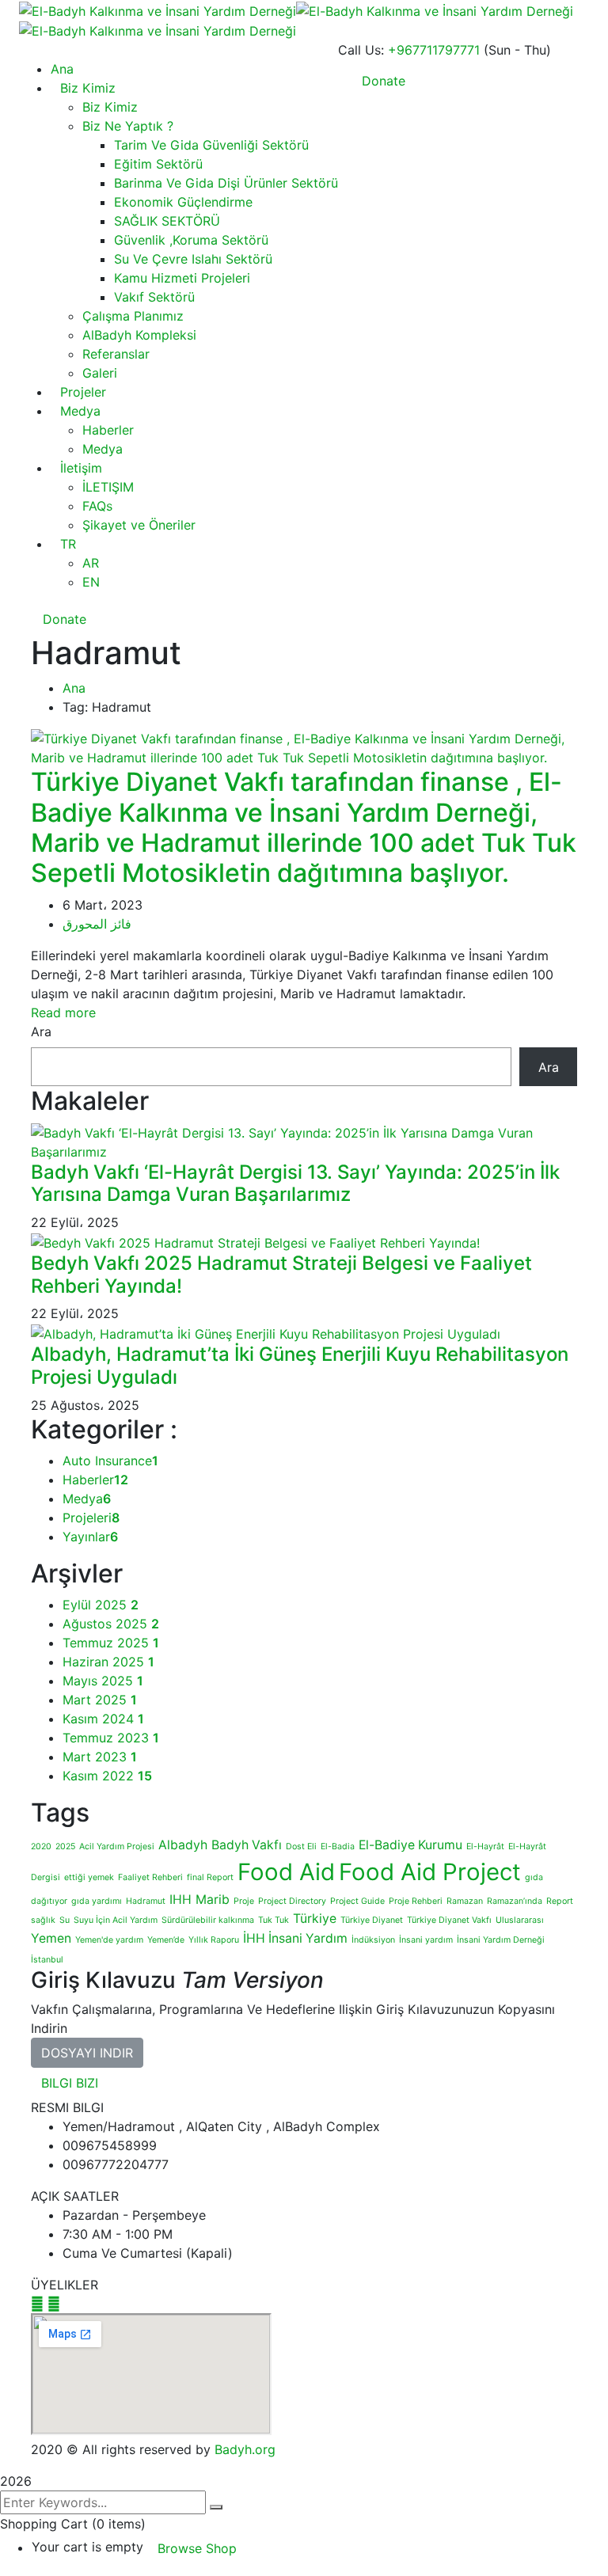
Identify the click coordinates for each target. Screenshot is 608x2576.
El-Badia (338, 1847)
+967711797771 (434, 50)
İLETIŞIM (108, 487)
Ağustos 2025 (111, 1624)
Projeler (83, 392)
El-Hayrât (485, 1847)
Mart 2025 (100, 1700)
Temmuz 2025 (111, 1643)
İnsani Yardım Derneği (501, 1940)
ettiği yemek (89, 1877)
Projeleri (91, 1518)
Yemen (51, 1938)
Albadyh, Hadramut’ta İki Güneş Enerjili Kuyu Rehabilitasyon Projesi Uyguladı (300, 1366)
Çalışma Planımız (133, 316)
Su (65, 1920)
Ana (74, 688)
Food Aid (286, 1872)
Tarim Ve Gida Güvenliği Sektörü (211, 145)
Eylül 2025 (101, 1605)
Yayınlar (90, 1537)
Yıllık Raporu (214, 1940)
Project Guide (357, 1901)
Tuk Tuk (274, 1920)
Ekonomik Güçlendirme (183, 202)
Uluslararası (520, 1920)
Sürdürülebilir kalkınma (208, 1920)
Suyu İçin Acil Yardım (116, 1920)
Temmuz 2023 (111, 1738)
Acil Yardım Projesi (117, 1847)
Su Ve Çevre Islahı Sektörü (193, 259)
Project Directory (292, 1901)
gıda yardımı (97, 1901)
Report (560, 1901)
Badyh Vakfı (247, 1845)
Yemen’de (166, 1940)
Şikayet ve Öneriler (139, 525)
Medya (80, 411)
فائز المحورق (97, 924)
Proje (244, 1901)
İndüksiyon (373, 1940)
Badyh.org (245, 2449)
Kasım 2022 (107, 1776)
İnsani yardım (426, 1940)
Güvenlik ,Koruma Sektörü (191, 240)
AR (91, 563)
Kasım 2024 (103, 1719)
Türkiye (315, 1919)
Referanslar (116, 354)
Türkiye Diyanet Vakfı (449, 1920)
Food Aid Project (430, 1872)
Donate (63, 619)
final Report (210, 1877)
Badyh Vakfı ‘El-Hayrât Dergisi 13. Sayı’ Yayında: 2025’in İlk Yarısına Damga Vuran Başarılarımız (295, 1184)
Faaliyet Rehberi (150, 1877)
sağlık (43, 1920)
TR (68, 544)
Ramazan (465, 1901)
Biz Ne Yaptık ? (128, 126)
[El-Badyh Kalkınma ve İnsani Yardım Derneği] (158, 9)
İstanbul (47, 1960)
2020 (41, 1847)
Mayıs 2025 (103, 1681)
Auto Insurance (110, 1461)
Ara (41, 1032)
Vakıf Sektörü (154, 297)
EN (91, 582)
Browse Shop (197, 2548)
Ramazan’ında (515, 1901)
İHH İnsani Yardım (295, 1938)
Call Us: (361, 50)
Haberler (108, 430)
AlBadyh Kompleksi (139, 335)
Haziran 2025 (108, 1662)
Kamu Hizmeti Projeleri (182, 278)
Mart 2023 (100, 1757)
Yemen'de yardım (109, 1940)
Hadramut (146, 1901)
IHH (180, 1900)
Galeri (100, 373)
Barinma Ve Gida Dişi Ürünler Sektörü (226, 183)
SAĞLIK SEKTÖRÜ (167, 221)
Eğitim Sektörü (158, 164)
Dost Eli (301, 1847)
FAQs (97, 506)
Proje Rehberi (416, 1901)
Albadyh (183, 1845)
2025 (65, 1847)
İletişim (81, 468)
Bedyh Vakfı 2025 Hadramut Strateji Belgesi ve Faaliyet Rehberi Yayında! (281, 1275)
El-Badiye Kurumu (410, 1845)
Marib (213, 1900)
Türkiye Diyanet (372, 1920)
